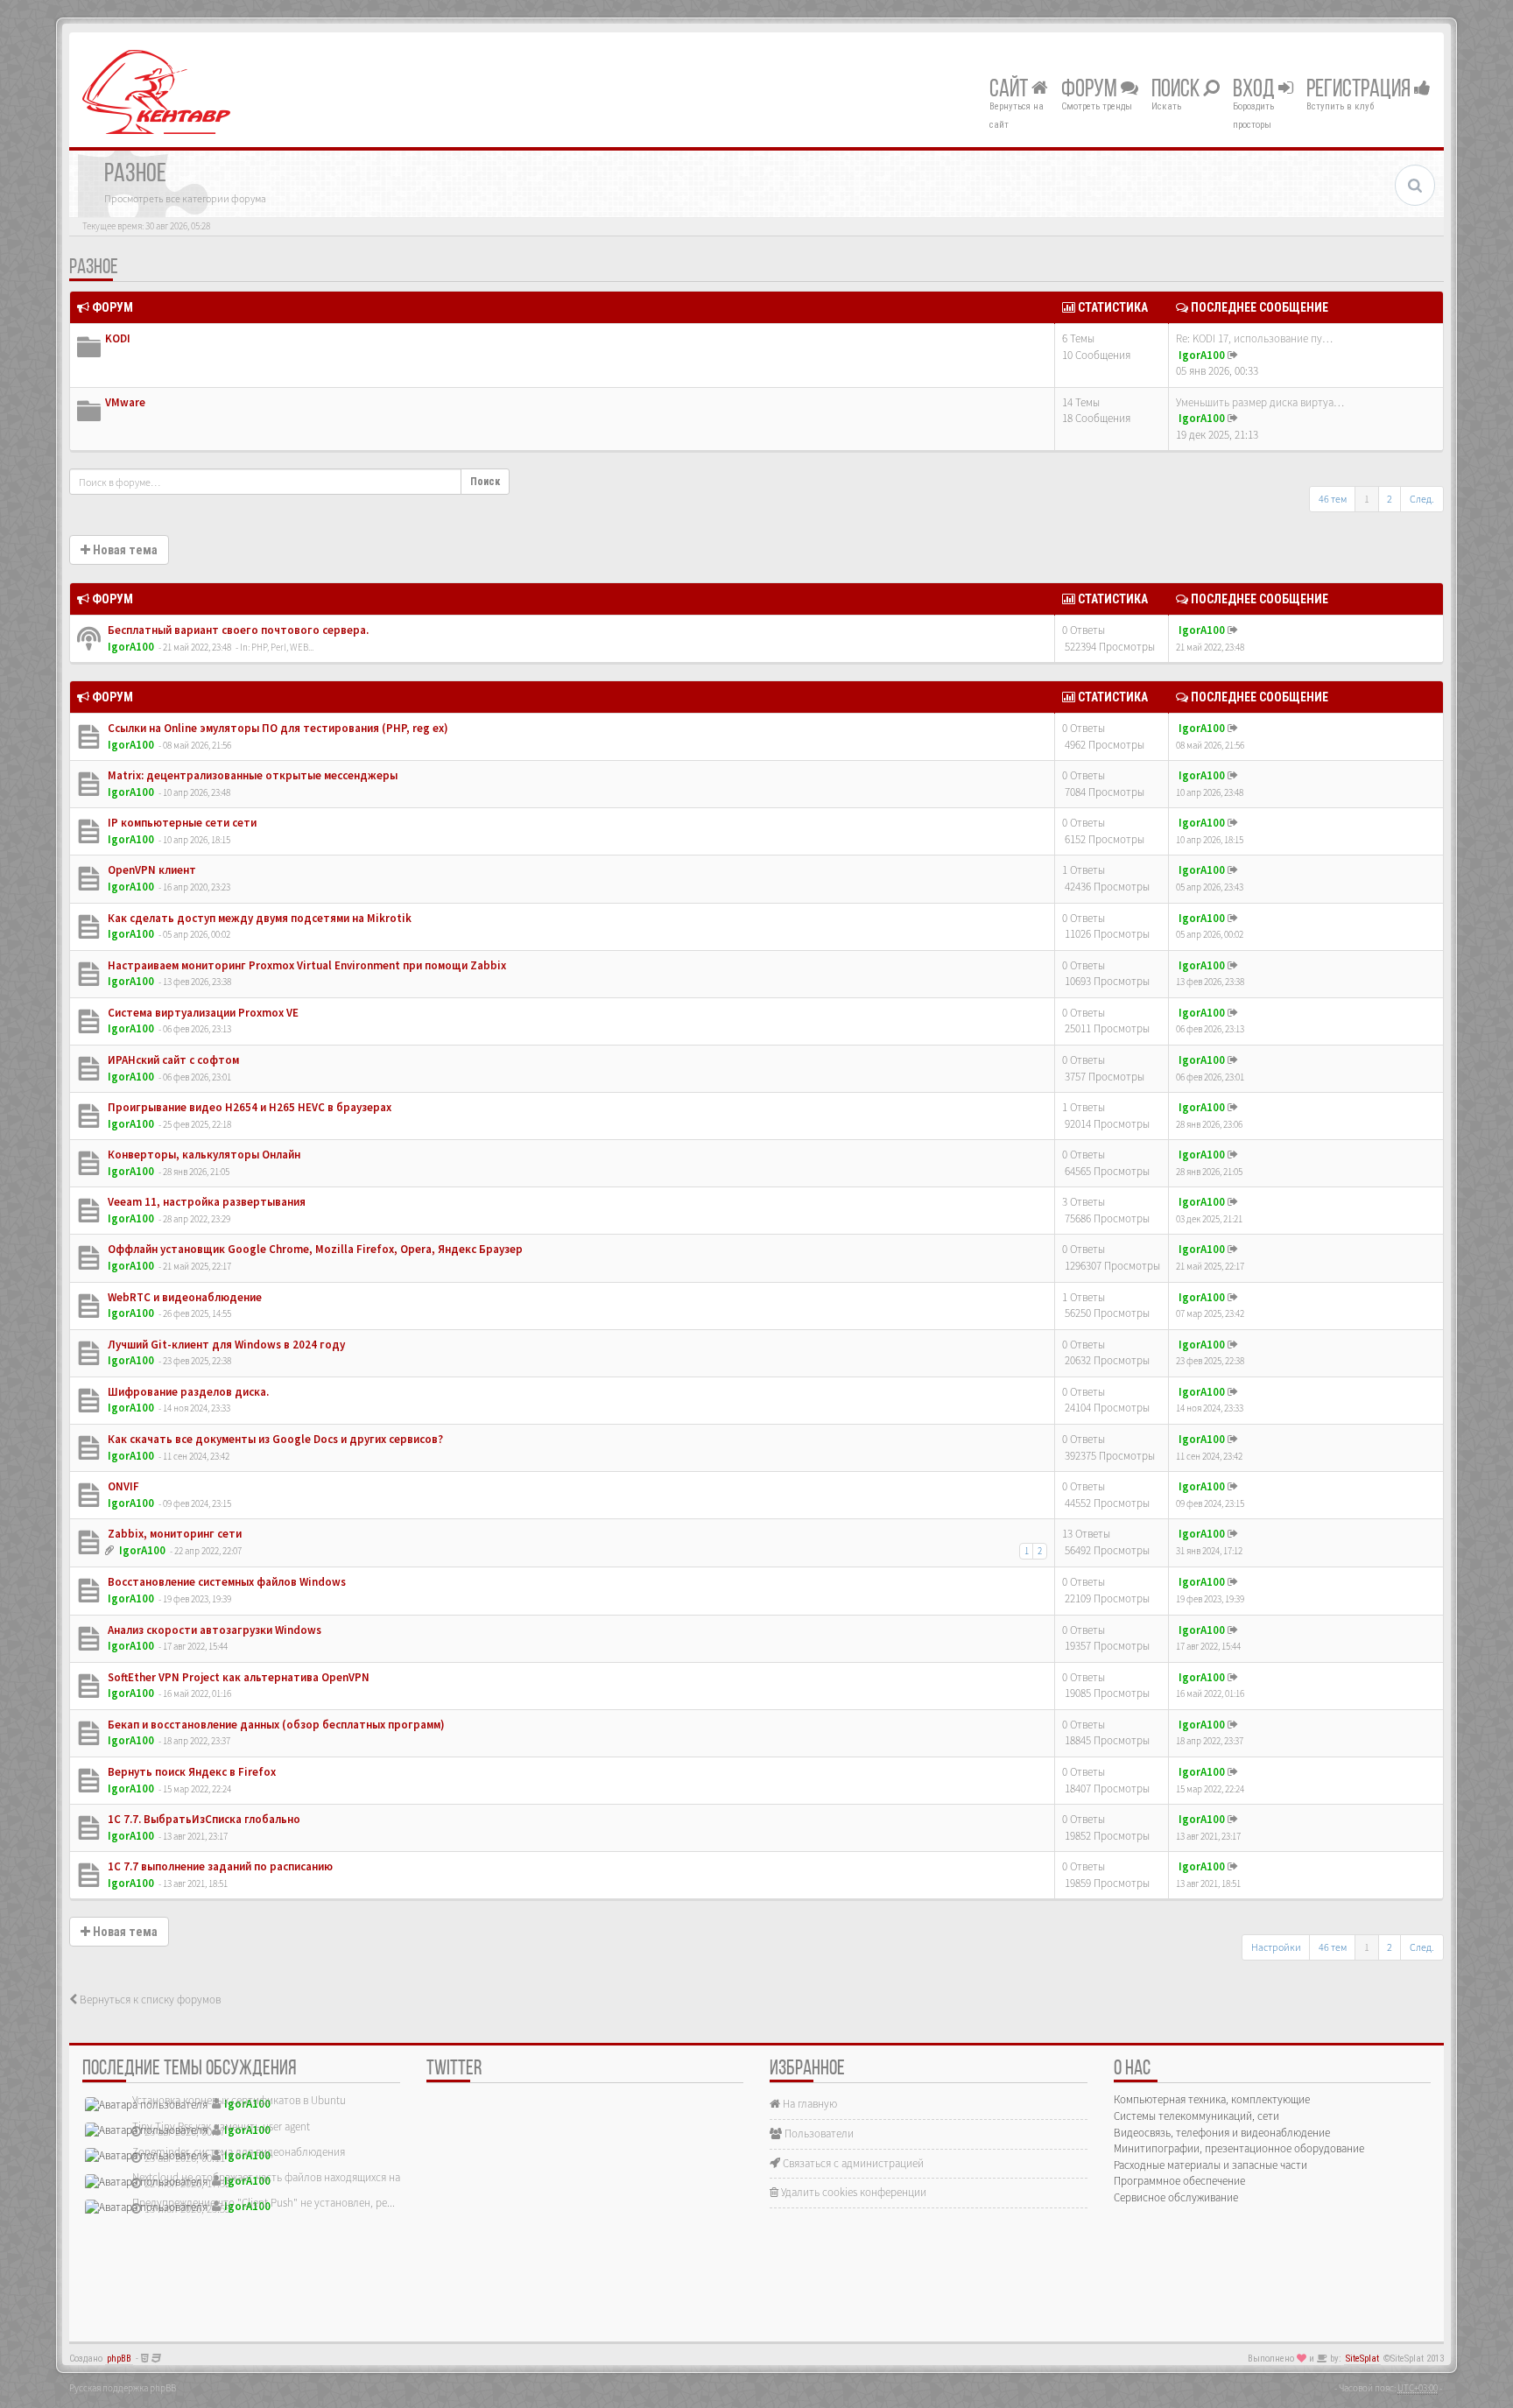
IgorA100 (1202, 355)
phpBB (119, 2359)
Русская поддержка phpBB (123, 2388)
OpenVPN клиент (151, 870)
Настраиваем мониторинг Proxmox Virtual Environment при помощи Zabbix (306, 965)
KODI (118, 338)
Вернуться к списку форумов (149, 2000)
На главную (809, 2104)
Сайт (1010, 90)
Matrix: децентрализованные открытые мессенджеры (251, 775)
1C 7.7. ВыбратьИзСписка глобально (203, 1819)
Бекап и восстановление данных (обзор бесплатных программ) (275, 1725)
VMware (125, 402)
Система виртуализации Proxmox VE (202, 1013)
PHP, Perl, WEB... (282, 647)
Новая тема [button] (124, 550)
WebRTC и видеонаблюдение (183, 1297)
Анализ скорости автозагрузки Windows (213, 1630)
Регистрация (1360, 90)
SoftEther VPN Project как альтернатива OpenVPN (237, 1677)
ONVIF (122, 1486)
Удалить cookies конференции (852, 2192)
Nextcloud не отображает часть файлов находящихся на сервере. (288, 2177)
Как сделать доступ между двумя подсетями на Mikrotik (258, 918)
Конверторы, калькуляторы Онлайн (203, 1155)
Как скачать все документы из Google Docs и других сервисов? (274, 1439)
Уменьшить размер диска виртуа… (1260, 402)
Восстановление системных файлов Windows (225, 1582)
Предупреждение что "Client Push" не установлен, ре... (264, 2203)
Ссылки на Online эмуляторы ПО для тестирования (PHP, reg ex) (277, 728)
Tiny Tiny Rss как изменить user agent (221, 2126)
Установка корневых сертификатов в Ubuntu (239, 2100)
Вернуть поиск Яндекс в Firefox (190, 1772)
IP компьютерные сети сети (181, 823)
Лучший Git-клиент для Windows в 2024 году (225, 1345)
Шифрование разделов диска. (187, 1392)
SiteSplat (1362, 2359)
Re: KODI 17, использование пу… (1254, 338)
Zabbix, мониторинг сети (173, 1534)
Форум (1091, 90)
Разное (94, 268)
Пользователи (818, 2133)
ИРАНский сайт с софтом (172, 1060)
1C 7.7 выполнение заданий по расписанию (219, 1866)
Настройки (1276, 1947)
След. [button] (1422, 499)
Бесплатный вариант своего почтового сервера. (237, 630)
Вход (1256, 90)
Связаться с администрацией (852, 2163)
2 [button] (1390, 499)
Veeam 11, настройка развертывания (205, 1202)
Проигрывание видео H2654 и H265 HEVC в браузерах (248, 1107)
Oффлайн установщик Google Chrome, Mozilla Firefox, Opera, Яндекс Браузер (314, 1249)
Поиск (1177, 90)
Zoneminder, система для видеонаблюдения (239, 2152)
